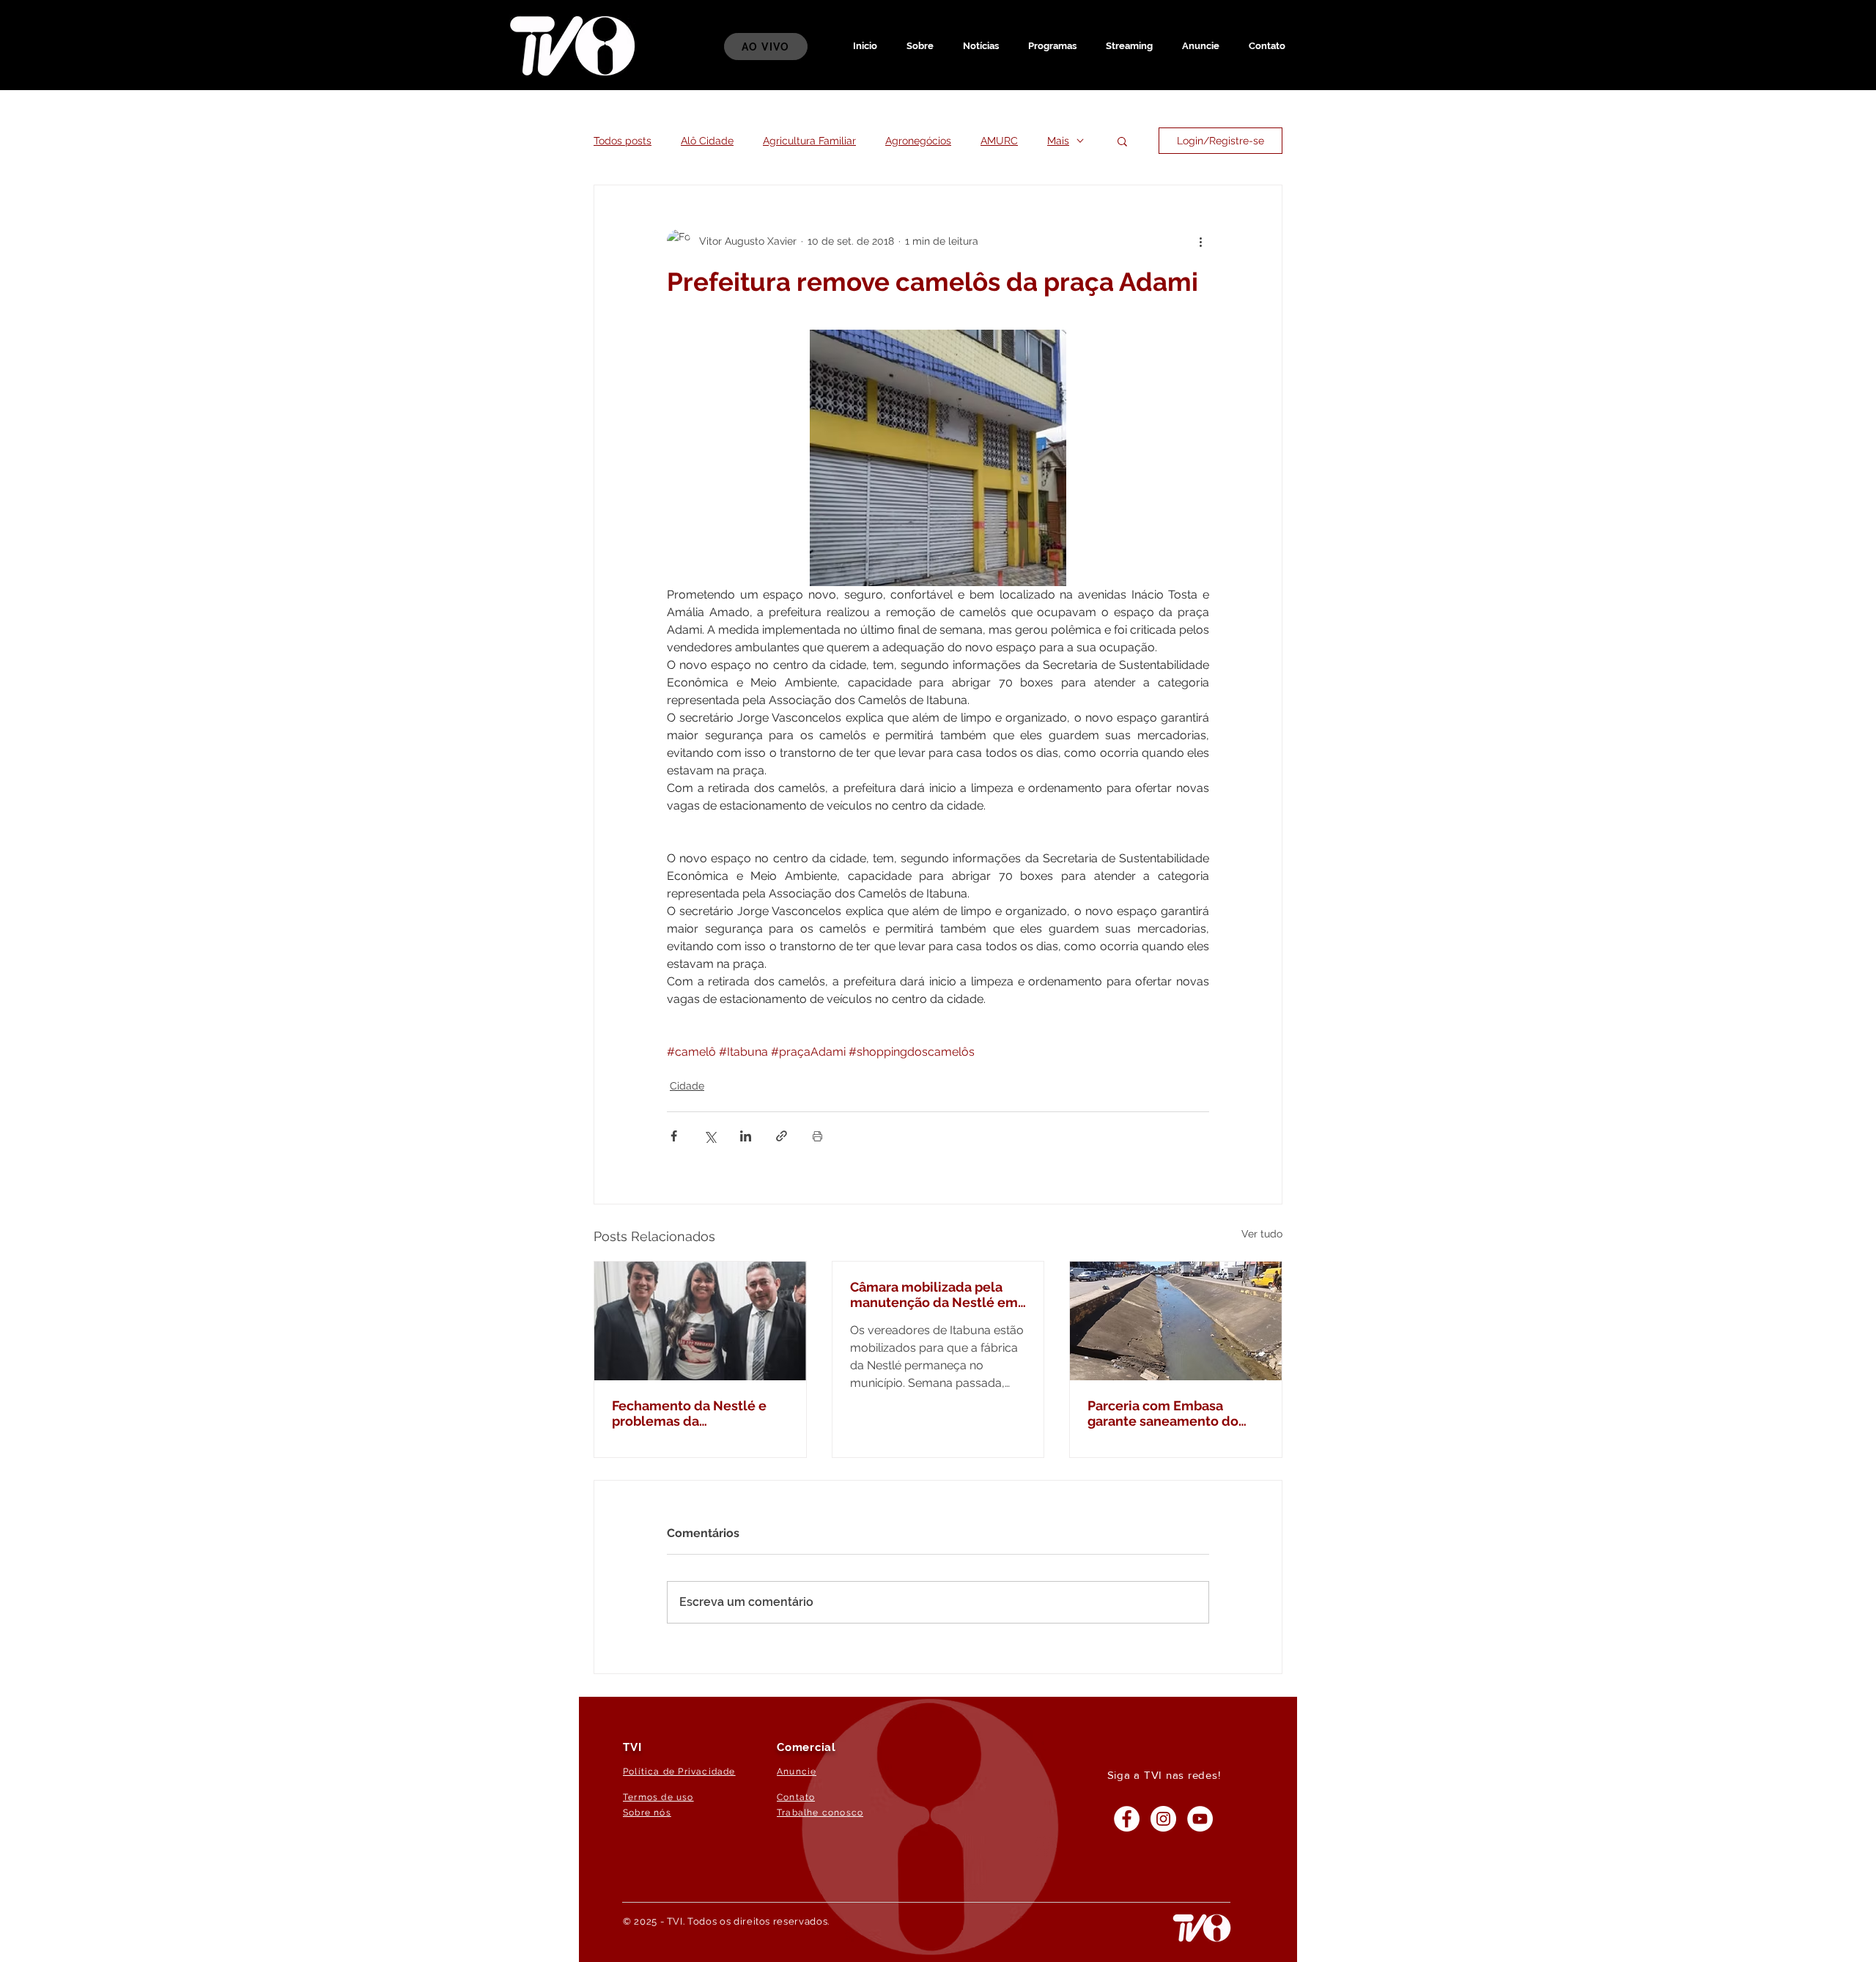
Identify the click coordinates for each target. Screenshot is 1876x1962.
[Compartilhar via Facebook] (674, 1136)
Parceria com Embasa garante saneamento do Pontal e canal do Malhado (1171, 1413)
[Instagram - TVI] (1163, 1819)
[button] (1052, 46)
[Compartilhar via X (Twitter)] (710, 1136)
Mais (1058, 141)
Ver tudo (1262, 1234)
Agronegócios (918, 141)
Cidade (687, 1086)
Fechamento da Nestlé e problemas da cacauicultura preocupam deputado (693, 1413)
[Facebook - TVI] (1127, 1819)
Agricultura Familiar (809, 141)
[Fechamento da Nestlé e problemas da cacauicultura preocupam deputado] (700, 1321)
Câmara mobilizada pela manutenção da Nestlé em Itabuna (934, 1295)
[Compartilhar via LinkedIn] (746, 1136)
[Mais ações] (1200, 241)
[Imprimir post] (817, 1136)
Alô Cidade (707, 141)
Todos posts (623, 141)
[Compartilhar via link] (782, 1136)
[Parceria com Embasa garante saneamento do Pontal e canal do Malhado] (1176, 1321)
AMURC (999, 141)
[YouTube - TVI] (1200, 1819)
